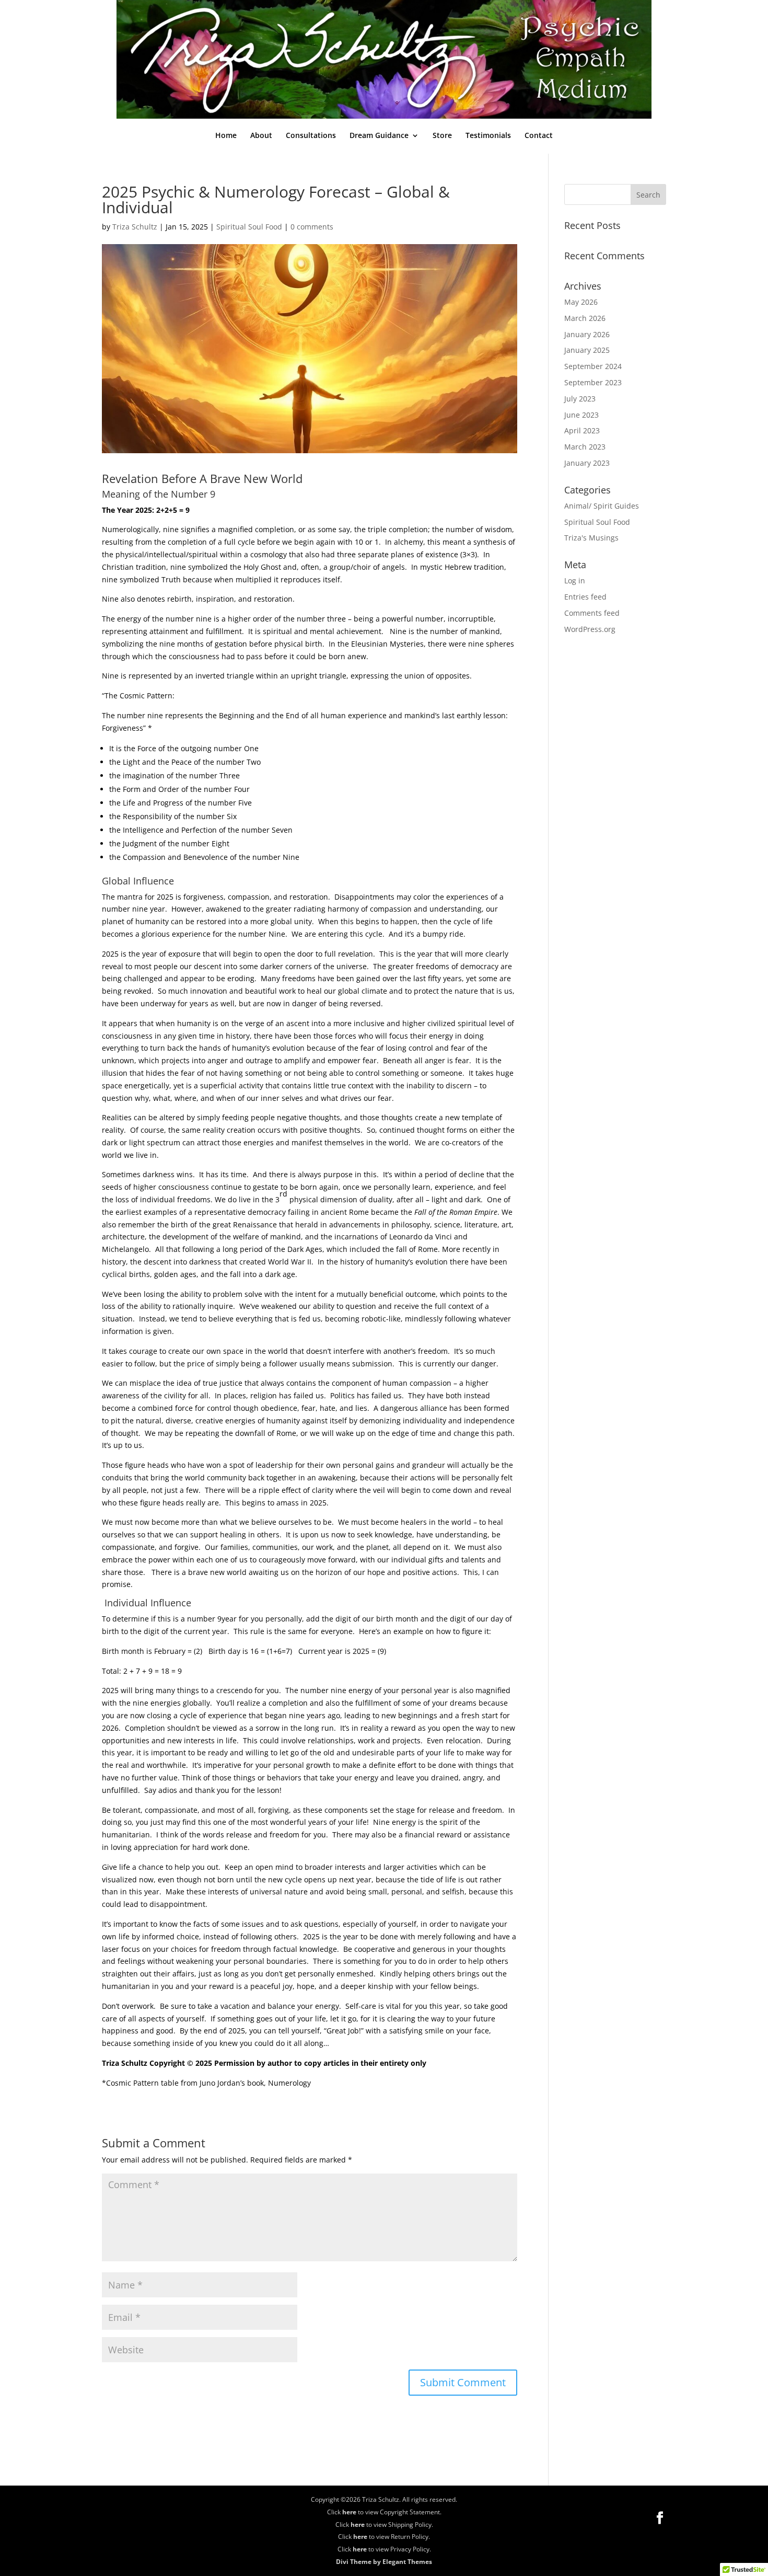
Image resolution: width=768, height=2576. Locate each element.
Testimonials (488, 136)
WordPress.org (590, 629)
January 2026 (587, 334)
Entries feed (585, 597)
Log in (575, 580)
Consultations (311, 136)
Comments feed (592, 613)
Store (442, 136)
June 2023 (581, 415)
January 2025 (587, 350)
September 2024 (593, 366)
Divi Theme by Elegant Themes (384, 2562)
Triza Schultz (135, 227)
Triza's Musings (591, 538)
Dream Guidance (379, 136)
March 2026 (585, 318)
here (349, 2512)
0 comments (312, 227)
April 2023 (582, 430)
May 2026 (581, 302)
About (261, 136)
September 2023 (593, 382)
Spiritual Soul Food (249, 227)
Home (226, 136)
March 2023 (585, 447)
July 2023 (580, 399)
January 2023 (587, 463)
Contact (539, 136)
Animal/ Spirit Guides (602, 506)
